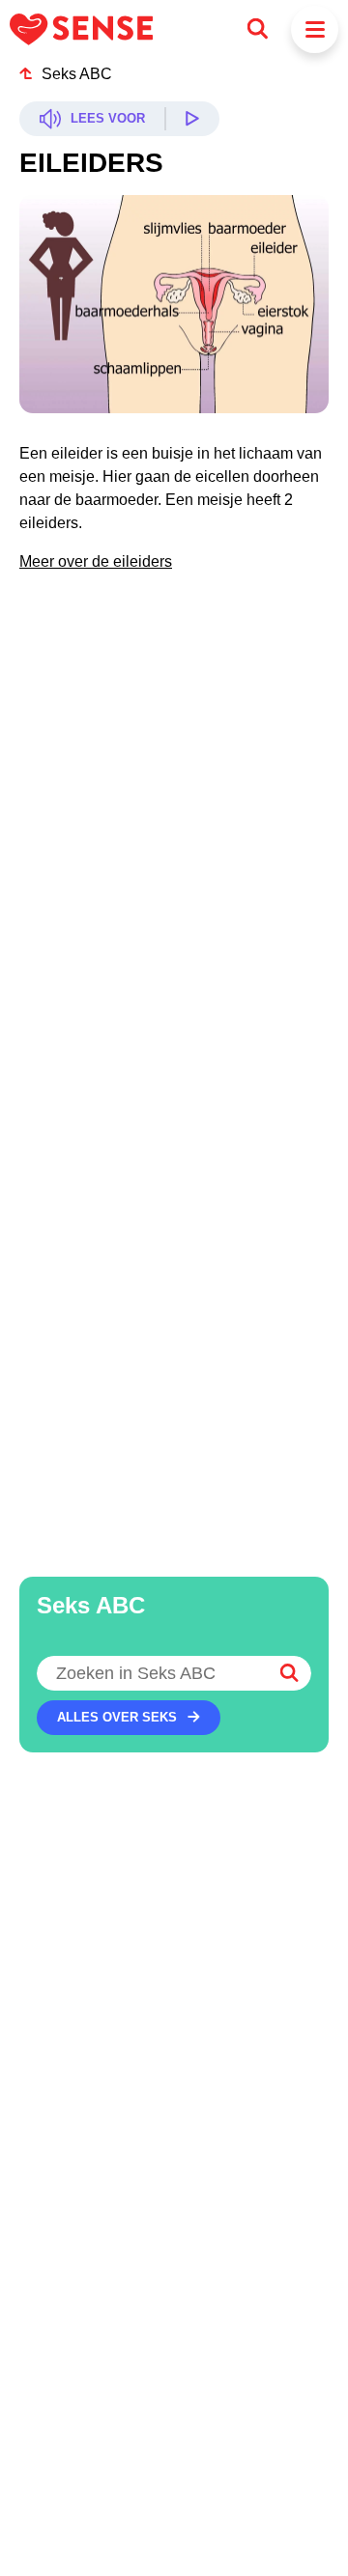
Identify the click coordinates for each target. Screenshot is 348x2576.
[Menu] (315, 29)
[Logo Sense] (81, 29)
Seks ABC (77, 74)
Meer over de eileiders (96, 561)
